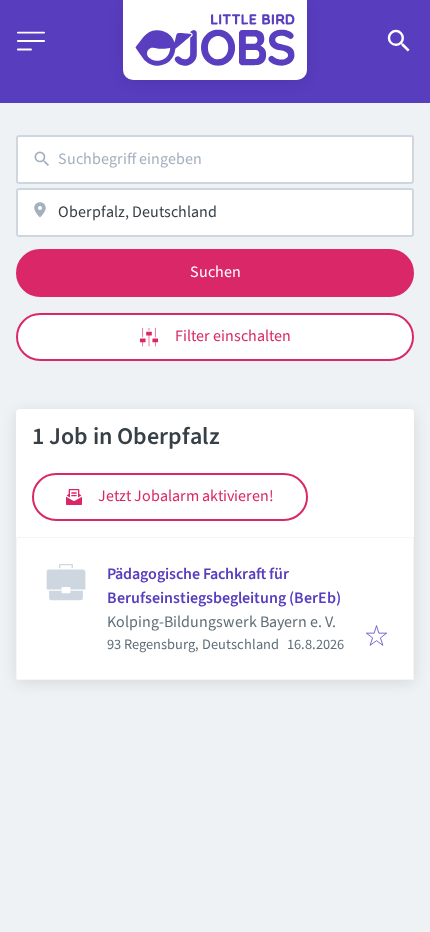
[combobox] (215, 159)
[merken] (376, 637)
